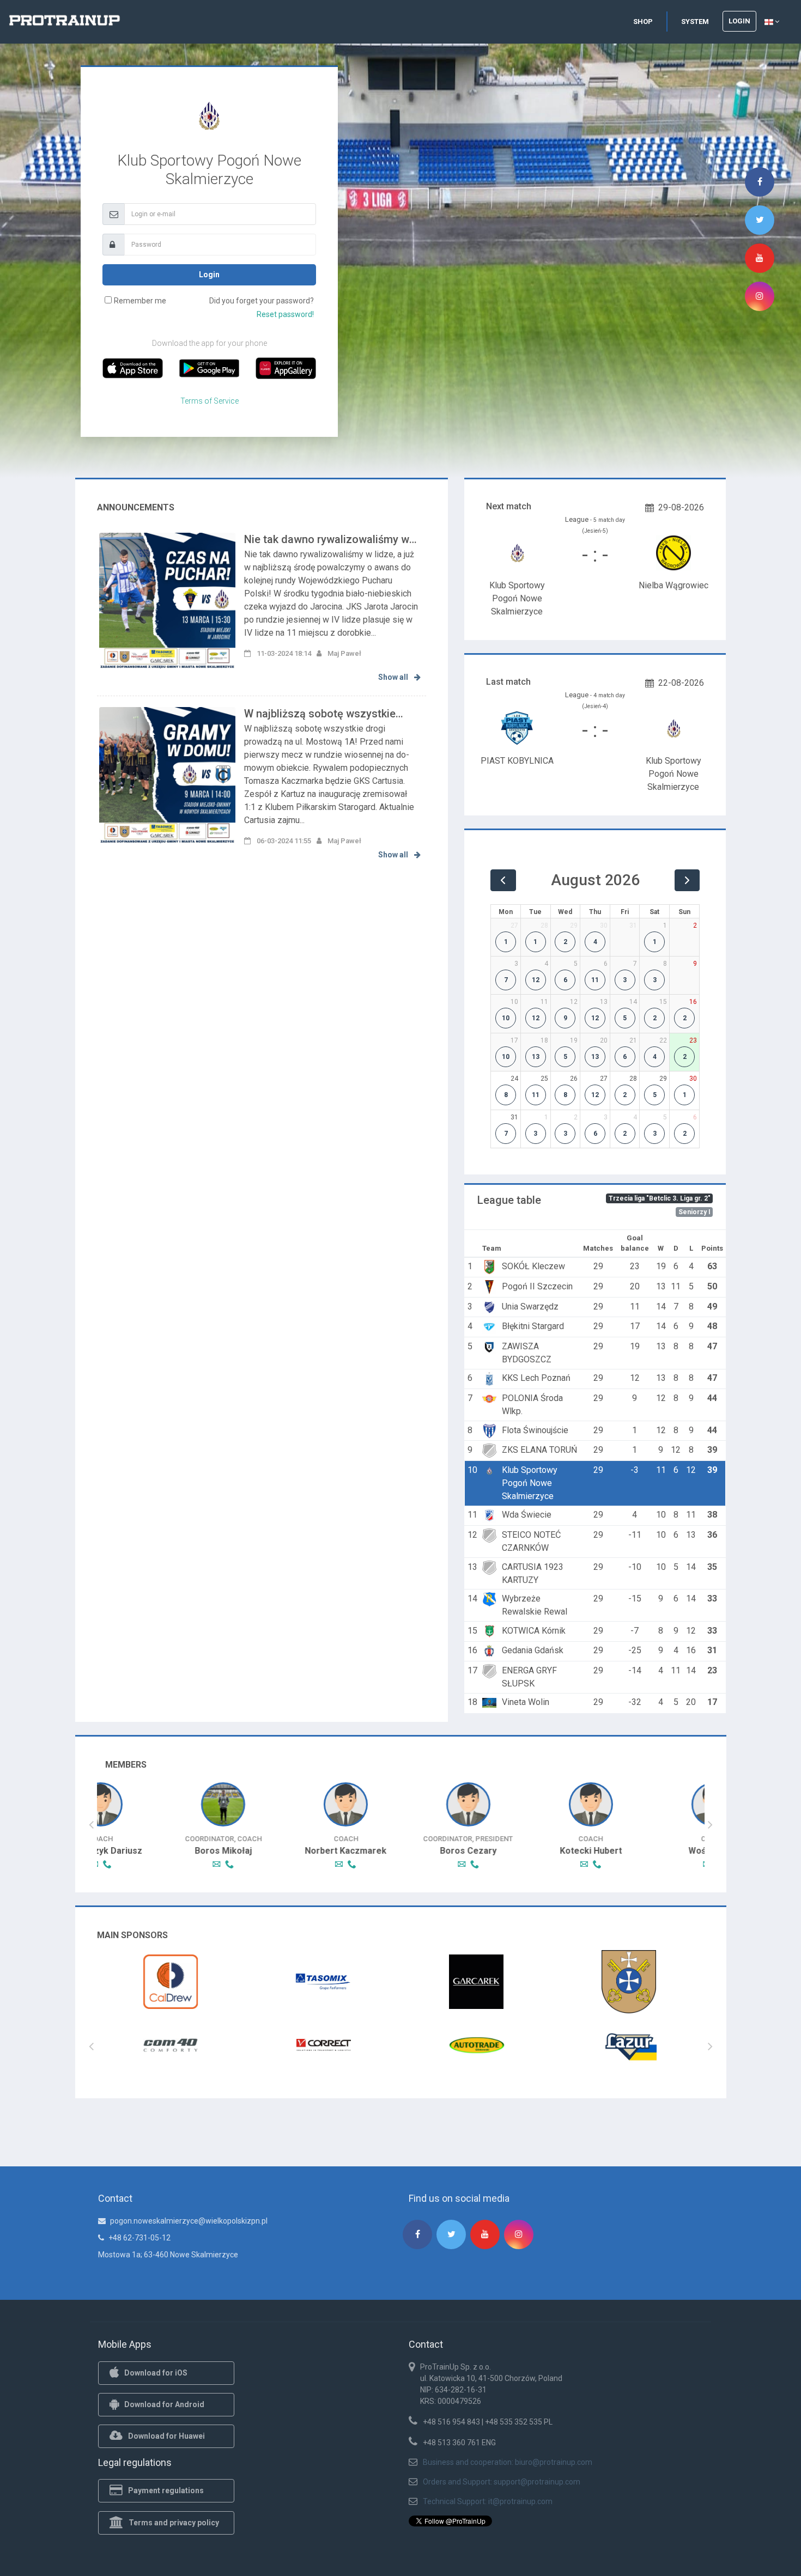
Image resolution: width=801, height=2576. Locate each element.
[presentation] (91, 1825)
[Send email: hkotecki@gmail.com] (516, 1864)
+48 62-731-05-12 (139, 2238)
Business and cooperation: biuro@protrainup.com (508, 2462)
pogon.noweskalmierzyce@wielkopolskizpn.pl (189, 2221)
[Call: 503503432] (282, 1864)
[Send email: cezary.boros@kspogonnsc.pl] (393, 1864)
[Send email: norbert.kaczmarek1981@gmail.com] (271, 1864)
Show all (394, 677)
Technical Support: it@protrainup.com (488, 2501)
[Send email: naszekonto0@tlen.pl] (639, 1864)
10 (506, 1018)
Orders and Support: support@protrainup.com (502, 2482)
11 (595, 980)
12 (536, 980)
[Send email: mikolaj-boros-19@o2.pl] (149, 1864)
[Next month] (687, 880)
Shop (643, 22)
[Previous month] (503, 880)
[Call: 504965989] (527, 1864)
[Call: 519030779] (160, 1864)
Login (739, 21)
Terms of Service (210, 401)
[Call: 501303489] (650, 1864)
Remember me (140, 301)
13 (536, 1057)
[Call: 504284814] (404, 1864)
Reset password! (285, 314)
